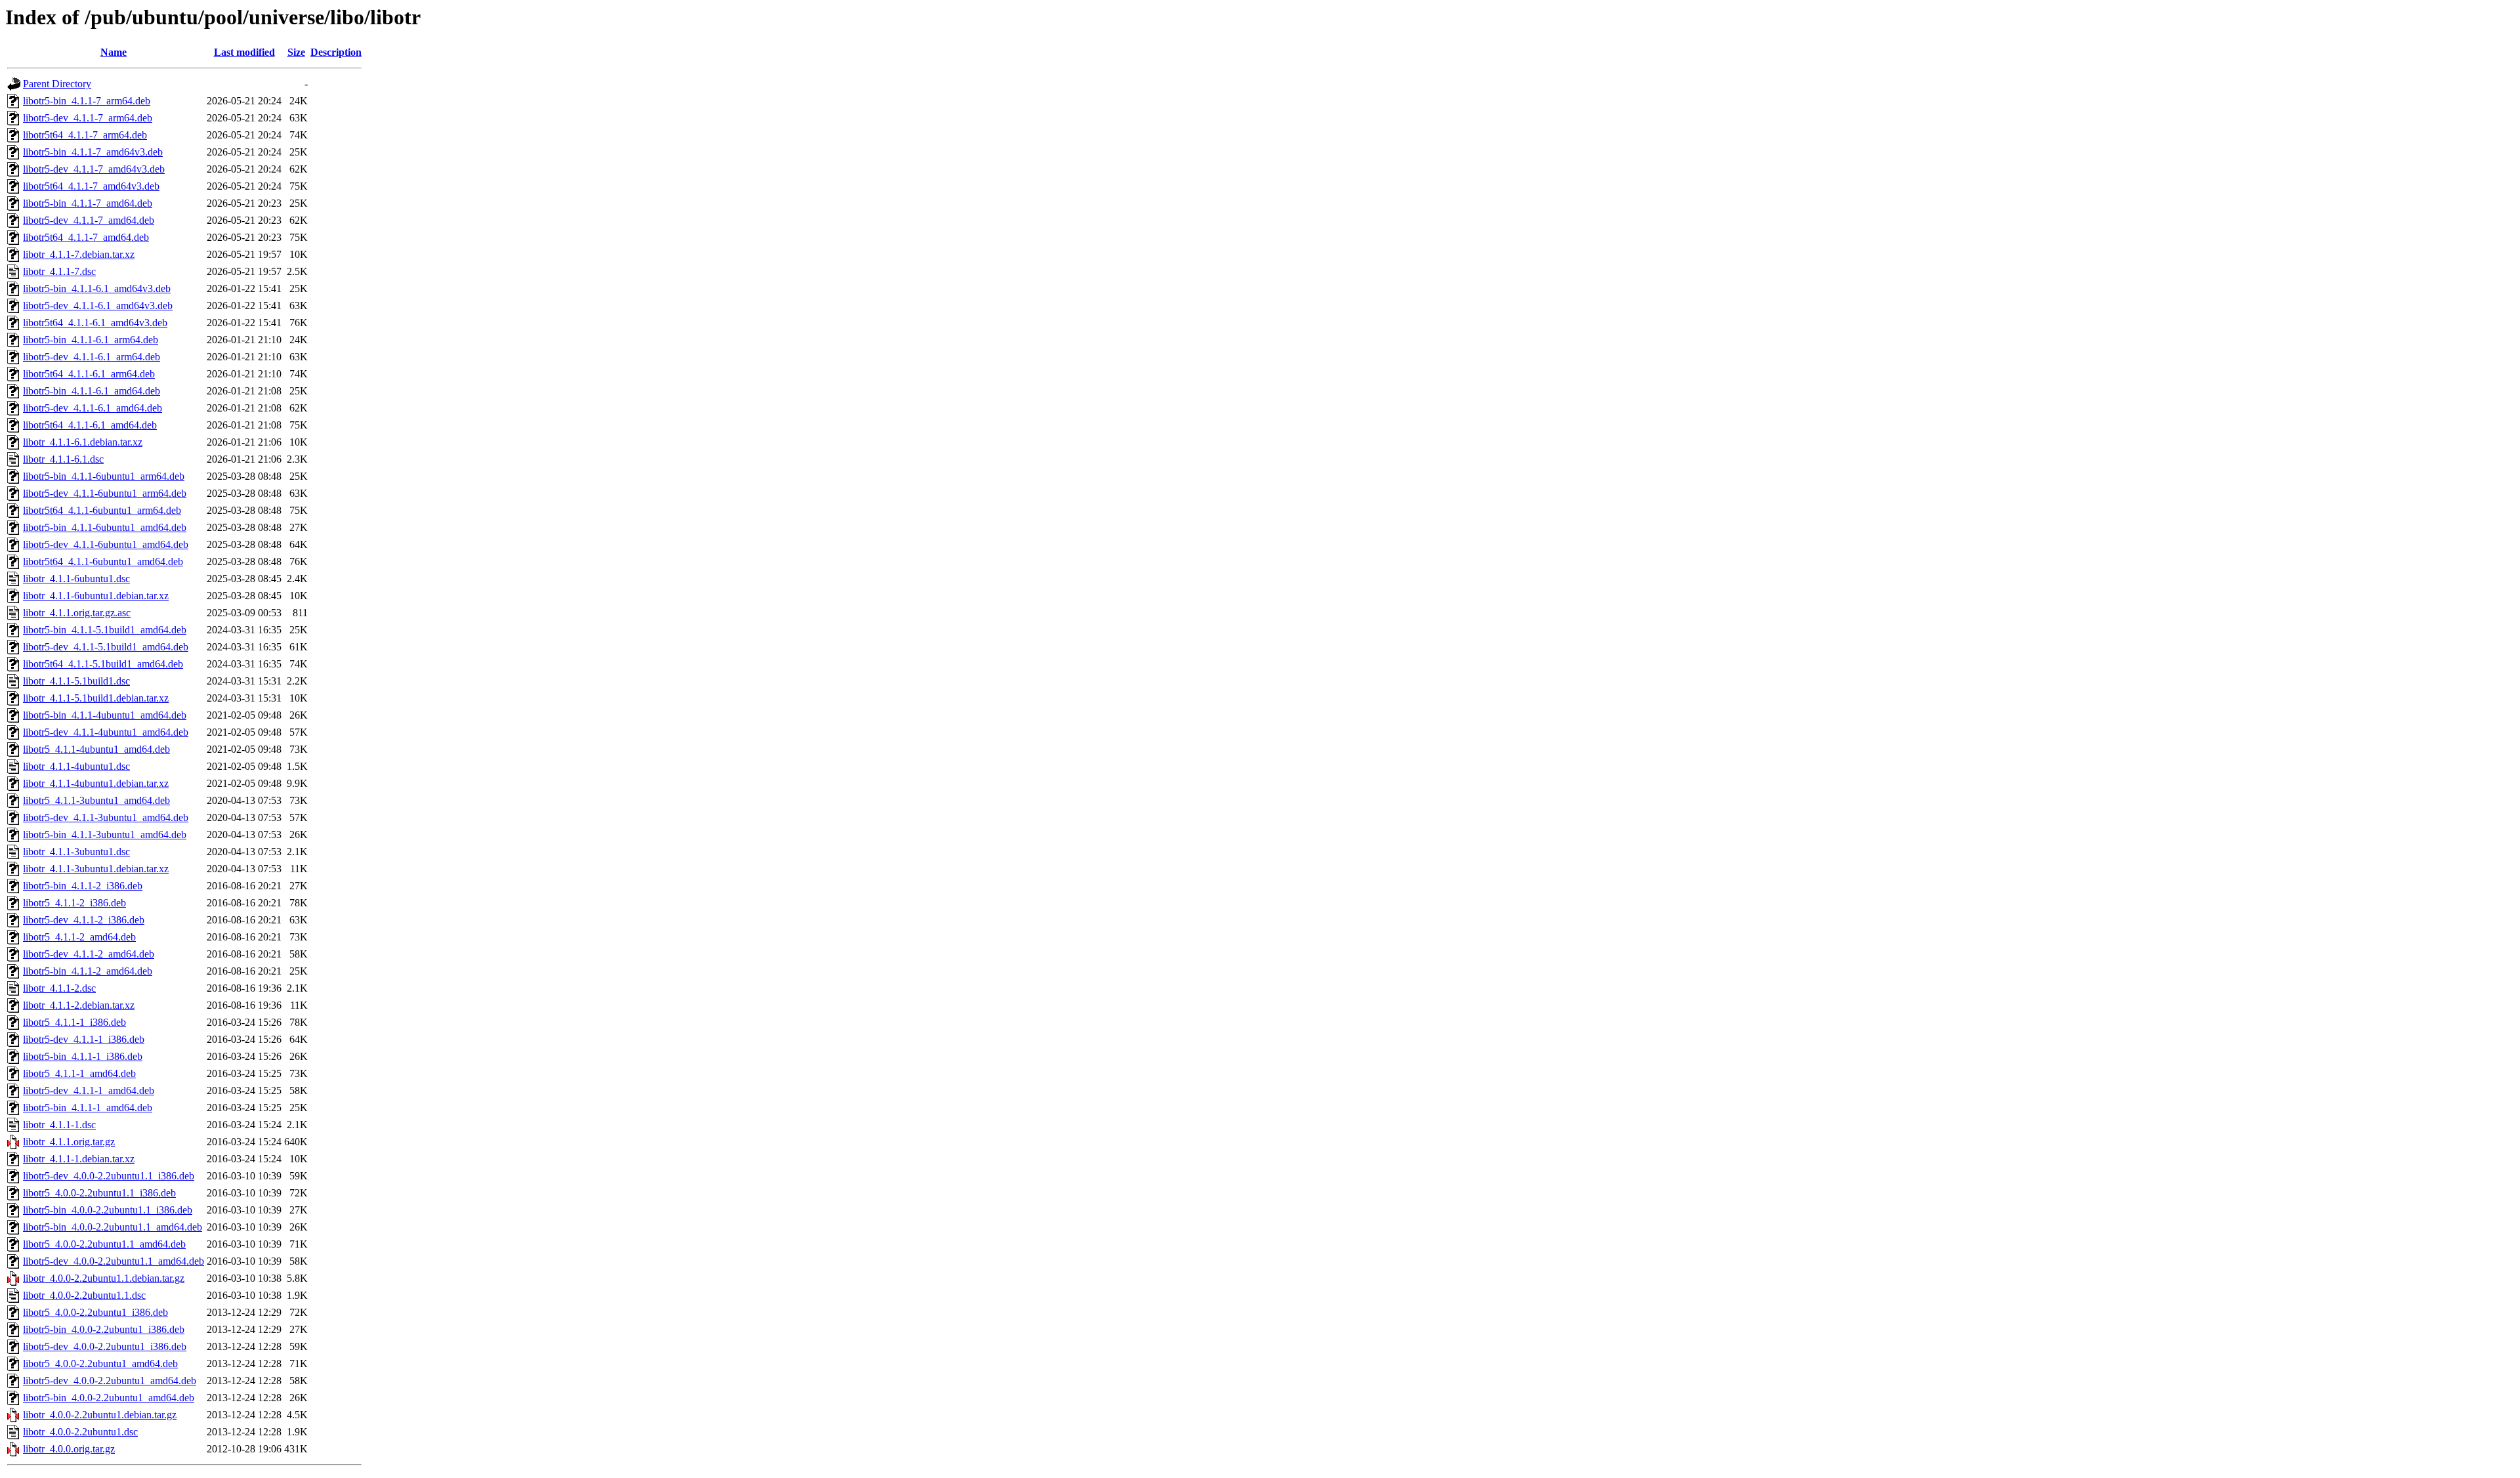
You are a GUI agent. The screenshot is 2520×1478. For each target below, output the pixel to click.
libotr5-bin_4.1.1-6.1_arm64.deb (91, 340)
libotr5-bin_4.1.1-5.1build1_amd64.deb (105, 630)
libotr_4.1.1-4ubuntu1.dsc (76, 766)
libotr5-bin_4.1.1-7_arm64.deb (87, 101)
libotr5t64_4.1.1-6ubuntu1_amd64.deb (103, 561)
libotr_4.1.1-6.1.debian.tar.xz (83, 442)
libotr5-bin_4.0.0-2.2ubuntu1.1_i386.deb (108, 1210)
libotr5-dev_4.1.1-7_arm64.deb (88, 118)
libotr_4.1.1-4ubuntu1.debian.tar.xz (96, 783)
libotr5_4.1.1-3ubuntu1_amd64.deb (96, 800)
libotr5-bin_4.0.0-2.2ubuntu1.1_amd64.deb (113, 1227)
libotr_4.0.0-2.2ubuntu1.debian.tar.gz (100, 1415)
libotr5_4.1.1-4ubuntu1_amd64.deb (96, 749)
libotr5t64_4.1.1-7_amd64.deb (86, 237)
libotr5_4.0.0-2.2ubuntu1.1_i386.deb (99, 1193)
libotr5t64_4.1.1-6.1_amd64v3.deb (95, 323)
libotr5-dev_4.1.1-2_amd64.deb (89, 954)
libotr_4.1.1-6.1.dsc (63, 459)
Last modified (244, 52)
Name (114, 52)
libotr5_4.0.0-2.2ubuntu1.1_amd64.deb (104, 1244)
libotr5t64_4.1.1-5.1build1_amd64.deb (103, 664)
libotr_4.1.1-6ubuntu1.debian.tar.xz (96, 596)
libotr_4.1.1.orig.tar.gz (69, 1142)
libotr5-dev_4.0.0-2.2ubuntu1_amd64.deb (110, 1381)
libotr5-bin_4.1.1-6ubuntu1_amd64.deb (105, 527)
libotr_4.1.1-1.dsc (59, 1125)
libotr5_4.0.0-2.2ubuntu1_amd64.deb (100, 1363)
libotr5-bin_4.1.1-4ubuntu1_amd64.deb (105, 715)
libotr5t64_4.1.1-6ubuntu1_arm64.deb (102, 510)
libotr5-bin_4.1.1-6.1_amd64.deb (92, 391)
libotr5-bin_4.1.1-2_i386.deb (83, 886)
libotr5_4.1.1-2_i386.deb (74, 903)
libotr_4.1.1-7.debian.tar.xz (79, 254)
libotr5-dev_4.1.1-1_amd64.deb (89, 1090)
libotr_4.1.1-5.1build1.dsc (76, 681)
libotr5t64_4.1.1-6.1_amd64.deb (90, 425)
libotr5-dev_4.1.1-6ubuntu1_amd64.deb (106, 544)
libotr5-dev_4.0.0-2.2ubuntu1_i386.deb (105, 1346)
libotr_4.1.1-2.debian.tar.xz (79, 1005)
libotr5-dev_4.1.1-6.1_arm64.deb (92, 357)
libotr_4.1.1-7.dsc (59, 271)
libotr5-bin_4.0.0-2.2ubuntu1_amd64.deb (109, 1398)
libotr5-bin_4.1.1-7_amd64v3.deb (93, 152)
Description (336, 52)
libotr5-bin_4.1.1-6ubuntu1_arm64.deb (104, 476)
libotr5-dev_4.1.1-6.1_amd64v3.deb (98, 306)
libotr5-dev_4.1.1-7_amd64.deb (89, 220)
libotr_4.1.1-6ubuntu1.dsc (76, 579)
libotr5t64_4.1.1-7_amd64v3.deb (91, 186)
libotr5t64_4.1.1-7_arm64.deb (85, 135)
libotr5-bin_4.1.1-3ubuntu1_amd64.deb (105, 834)
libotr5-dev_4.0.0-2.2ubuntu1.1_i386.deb (109, 1176)
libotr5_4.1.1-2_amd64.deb (79, 937)
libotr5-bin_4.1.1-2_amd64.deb (88, 971)
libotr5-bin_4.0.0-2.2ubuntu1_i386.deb (104, 1329)
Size (296, 52)
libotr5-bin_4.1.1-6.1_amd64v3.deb (97, 288)
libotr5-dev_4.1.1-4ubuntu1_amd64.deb (106, 732)
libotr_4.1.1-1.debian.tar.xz (79, 1159)
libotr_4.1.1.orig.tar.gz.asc (77, 613)
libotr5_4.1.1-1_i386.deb (74, 1022)
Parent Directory (57, 84)
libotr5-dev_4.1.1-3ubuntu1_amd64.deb (106, 817)
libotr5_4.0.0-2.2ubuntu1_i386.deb (95, 1312)
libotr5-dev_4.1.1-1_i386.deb (84, 1039)
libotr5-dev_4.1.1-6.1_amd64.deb (93, 408)
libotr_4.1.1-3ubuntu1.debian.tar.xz (96, 869)
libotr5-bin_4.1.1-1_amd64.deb (88, 1108)
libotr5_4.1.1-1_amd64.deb (79, 1073)
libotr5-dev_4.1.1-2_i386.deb (84, 920)
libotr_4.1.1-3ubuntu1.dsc (76, 852)
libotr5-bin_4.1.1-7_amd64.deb (88, 203)
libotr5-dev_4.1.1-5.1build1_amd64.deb (106, 647)
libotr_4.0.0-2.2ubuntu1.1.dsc (84, 1295)
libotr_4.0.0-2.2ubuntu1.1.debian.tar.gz (104, 1278)
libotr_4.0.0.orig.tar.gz (69, 1449)
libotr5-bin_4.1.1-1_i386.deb (83, 1056)
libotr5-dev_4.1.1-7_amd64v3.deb (94, 169)
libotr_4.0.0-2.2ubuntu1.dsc (80, 1432)
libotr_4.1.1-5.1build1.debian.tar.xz (96, 698)
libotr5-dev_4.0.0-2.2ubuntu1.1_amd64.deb (114, 1261)
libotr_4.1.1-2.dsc (59, 988)
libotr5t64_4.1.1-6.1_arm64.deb (89, 374)
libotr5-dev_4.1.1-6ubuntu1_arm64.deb (105, 493)
